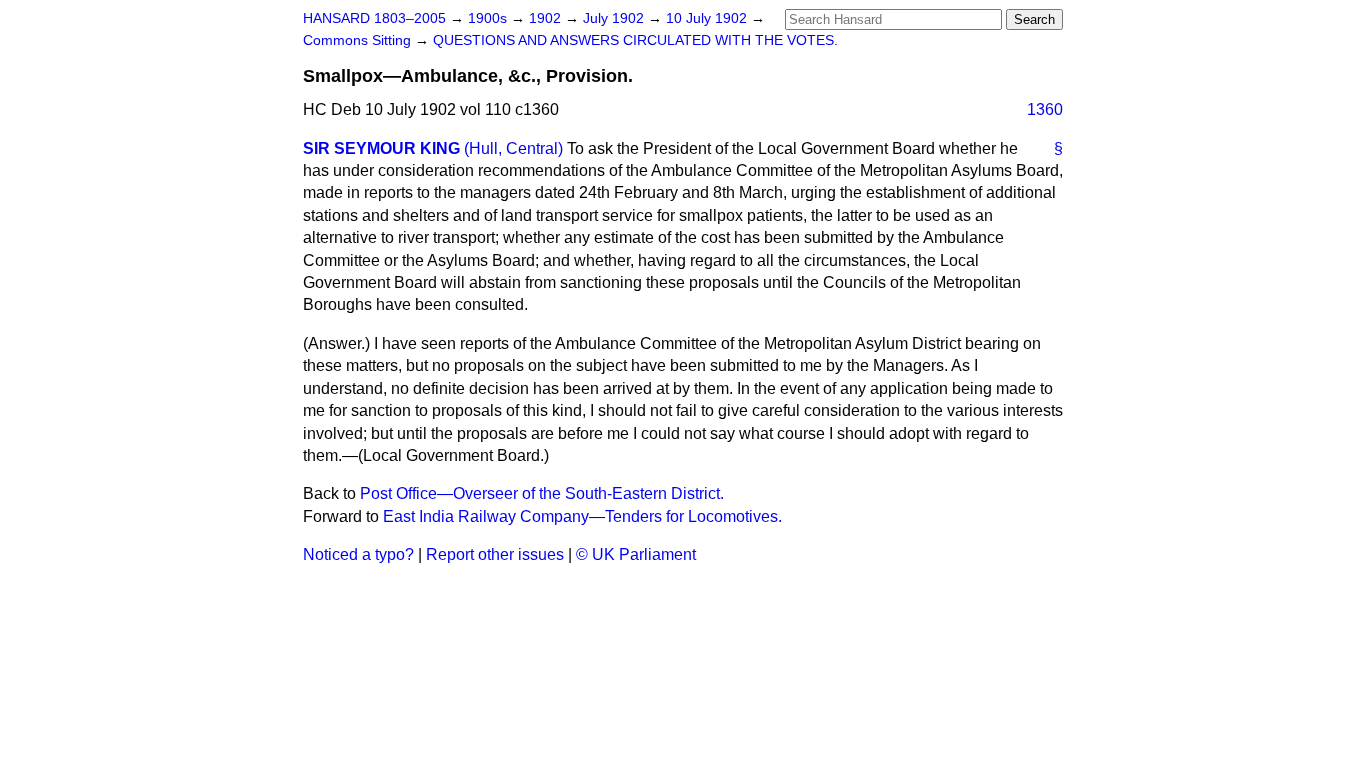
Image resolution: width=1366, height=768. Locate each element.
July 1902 (615, 18)
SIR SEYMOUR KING (381, 148)
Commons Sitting (359, 40)
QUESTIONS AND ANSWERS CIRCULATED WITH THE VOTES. (635, 40)
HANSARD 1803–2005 (374, 18)
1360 (1045, 109)
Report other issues (495, 554)
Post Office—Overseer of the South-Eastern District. (542, 493)
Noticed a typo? (358, 554)
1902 (547, 18)
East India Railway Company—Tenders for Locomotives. (582, 516)
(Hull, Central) (513, 148)
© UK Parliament (636, 554)
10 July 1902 (708, 18)
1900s (489, 18)
